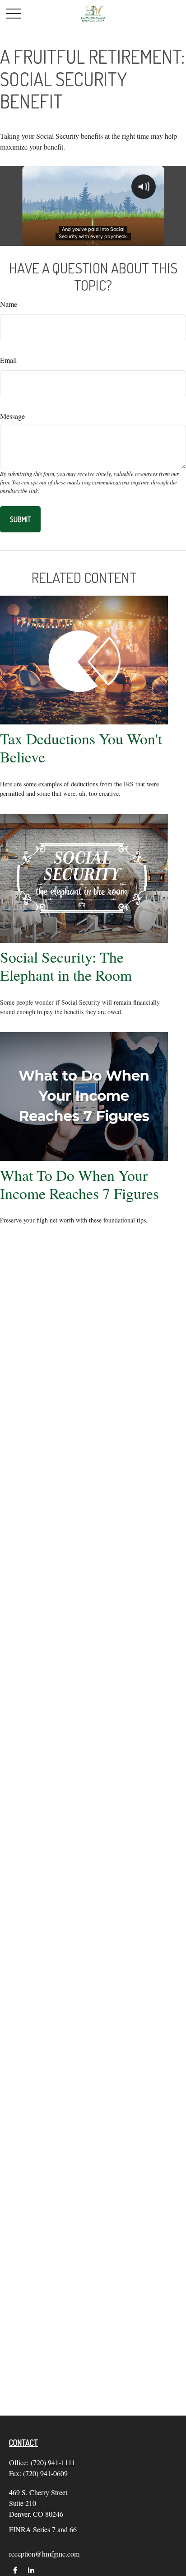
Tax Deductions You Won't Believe (81, 747)
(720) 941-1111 (53, 2462)
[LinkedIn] (31, 2570)
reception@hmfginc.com (44, 2554)
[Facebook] (15, 2570)
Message (12, 416)
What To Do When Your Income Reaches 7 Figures (79, 1184)
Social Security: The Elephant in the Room (66, 966)
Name (9, 304)
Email (8, 360)
